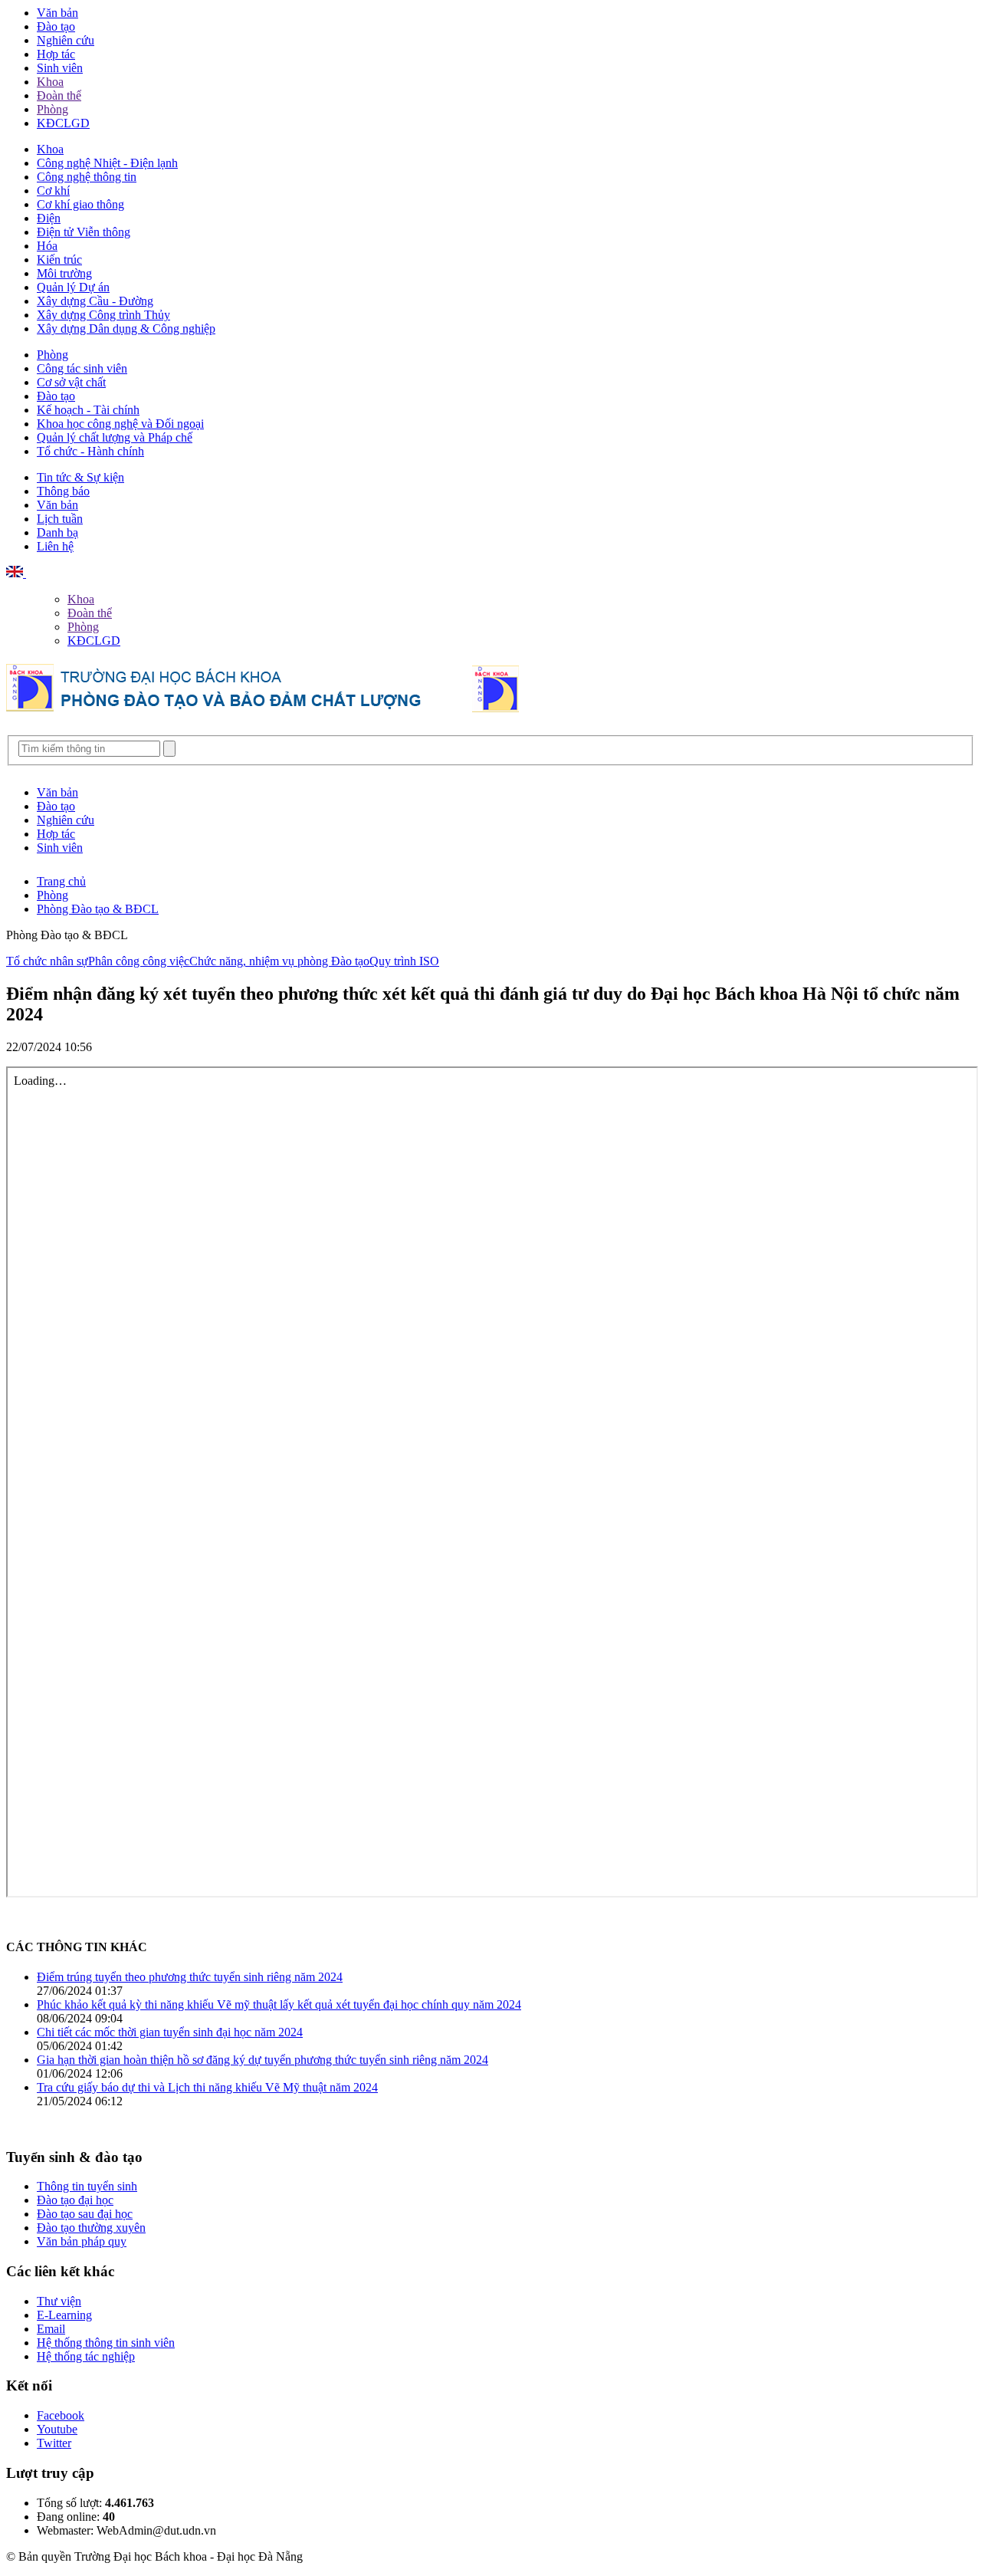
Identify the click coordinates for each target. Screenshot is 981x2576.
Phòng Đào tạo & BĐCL (98, 909)
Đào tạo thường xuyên (91, 2228)
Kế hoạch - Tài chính (88, 410)
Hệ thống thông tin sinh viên (106, 2343)
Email (51, 2329)
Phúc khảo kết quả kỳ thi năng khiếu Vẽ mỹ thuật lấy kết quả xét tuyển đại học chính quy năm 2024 (279, 2004)
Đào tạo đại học (75, 2200)
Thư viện (59, 2301)
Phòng (52, 109)
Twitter (54, 2443)
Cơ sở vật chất (71, 382)
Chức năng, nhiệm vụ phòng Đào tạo (279, 961)
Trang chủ (61, 881)
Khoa (50, 82)
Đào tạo (56, 26)
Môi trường (64, 273)
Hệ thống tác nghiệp (86, 2356)
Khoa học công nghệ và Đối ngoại (120, 424)
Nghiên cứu (66, 40)
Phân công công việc (139, 961)
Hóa (47, 246)
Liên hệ (55, 546)
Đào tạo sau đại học (85, 2214)
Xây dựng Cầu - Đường (95, 301)
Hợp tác (56, 54)
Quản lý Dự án (73, 287)
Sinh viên (60, 68)
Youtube (57, 2429)
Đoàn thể (59, 95)
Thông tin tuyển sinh (87, 2186)
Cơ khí (53, 191)
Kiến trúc (59, 260)
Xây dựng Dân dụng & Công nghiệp (126, 329)
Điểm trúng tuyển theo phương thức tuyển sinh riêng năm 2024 (190, 1977)
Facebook (61, 2415)
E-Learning (64, 2315)
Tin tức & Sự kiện (80, 477)
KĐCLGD (63, 123)
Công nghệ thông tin (87, 177)
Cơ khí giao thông (80, 204)
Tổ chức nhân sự (47, 961)
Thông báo (63, 491)
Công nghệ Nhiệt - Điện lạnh (107, 163)
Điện (49, 218)
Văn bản (57, 13)
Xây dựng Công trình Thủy (103, 315)
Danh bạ (57, 532)
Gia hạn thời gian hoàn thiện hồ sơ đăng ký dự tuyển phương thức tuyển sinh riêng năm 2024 (262, 2060)
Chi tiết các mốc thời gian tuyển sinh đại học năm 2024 (170, 2032)
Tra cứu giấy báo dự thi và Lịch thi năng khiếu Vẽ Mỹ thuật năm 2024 (207, 2087)
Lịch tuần (60, 519)
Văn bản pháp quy (82, 2241)
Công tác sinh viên (82, 368)
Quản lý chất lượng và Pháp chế (115, 437)
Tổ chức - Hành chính (90, 451)
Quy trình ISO (404, 961)
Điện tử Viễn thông (84, 232)
